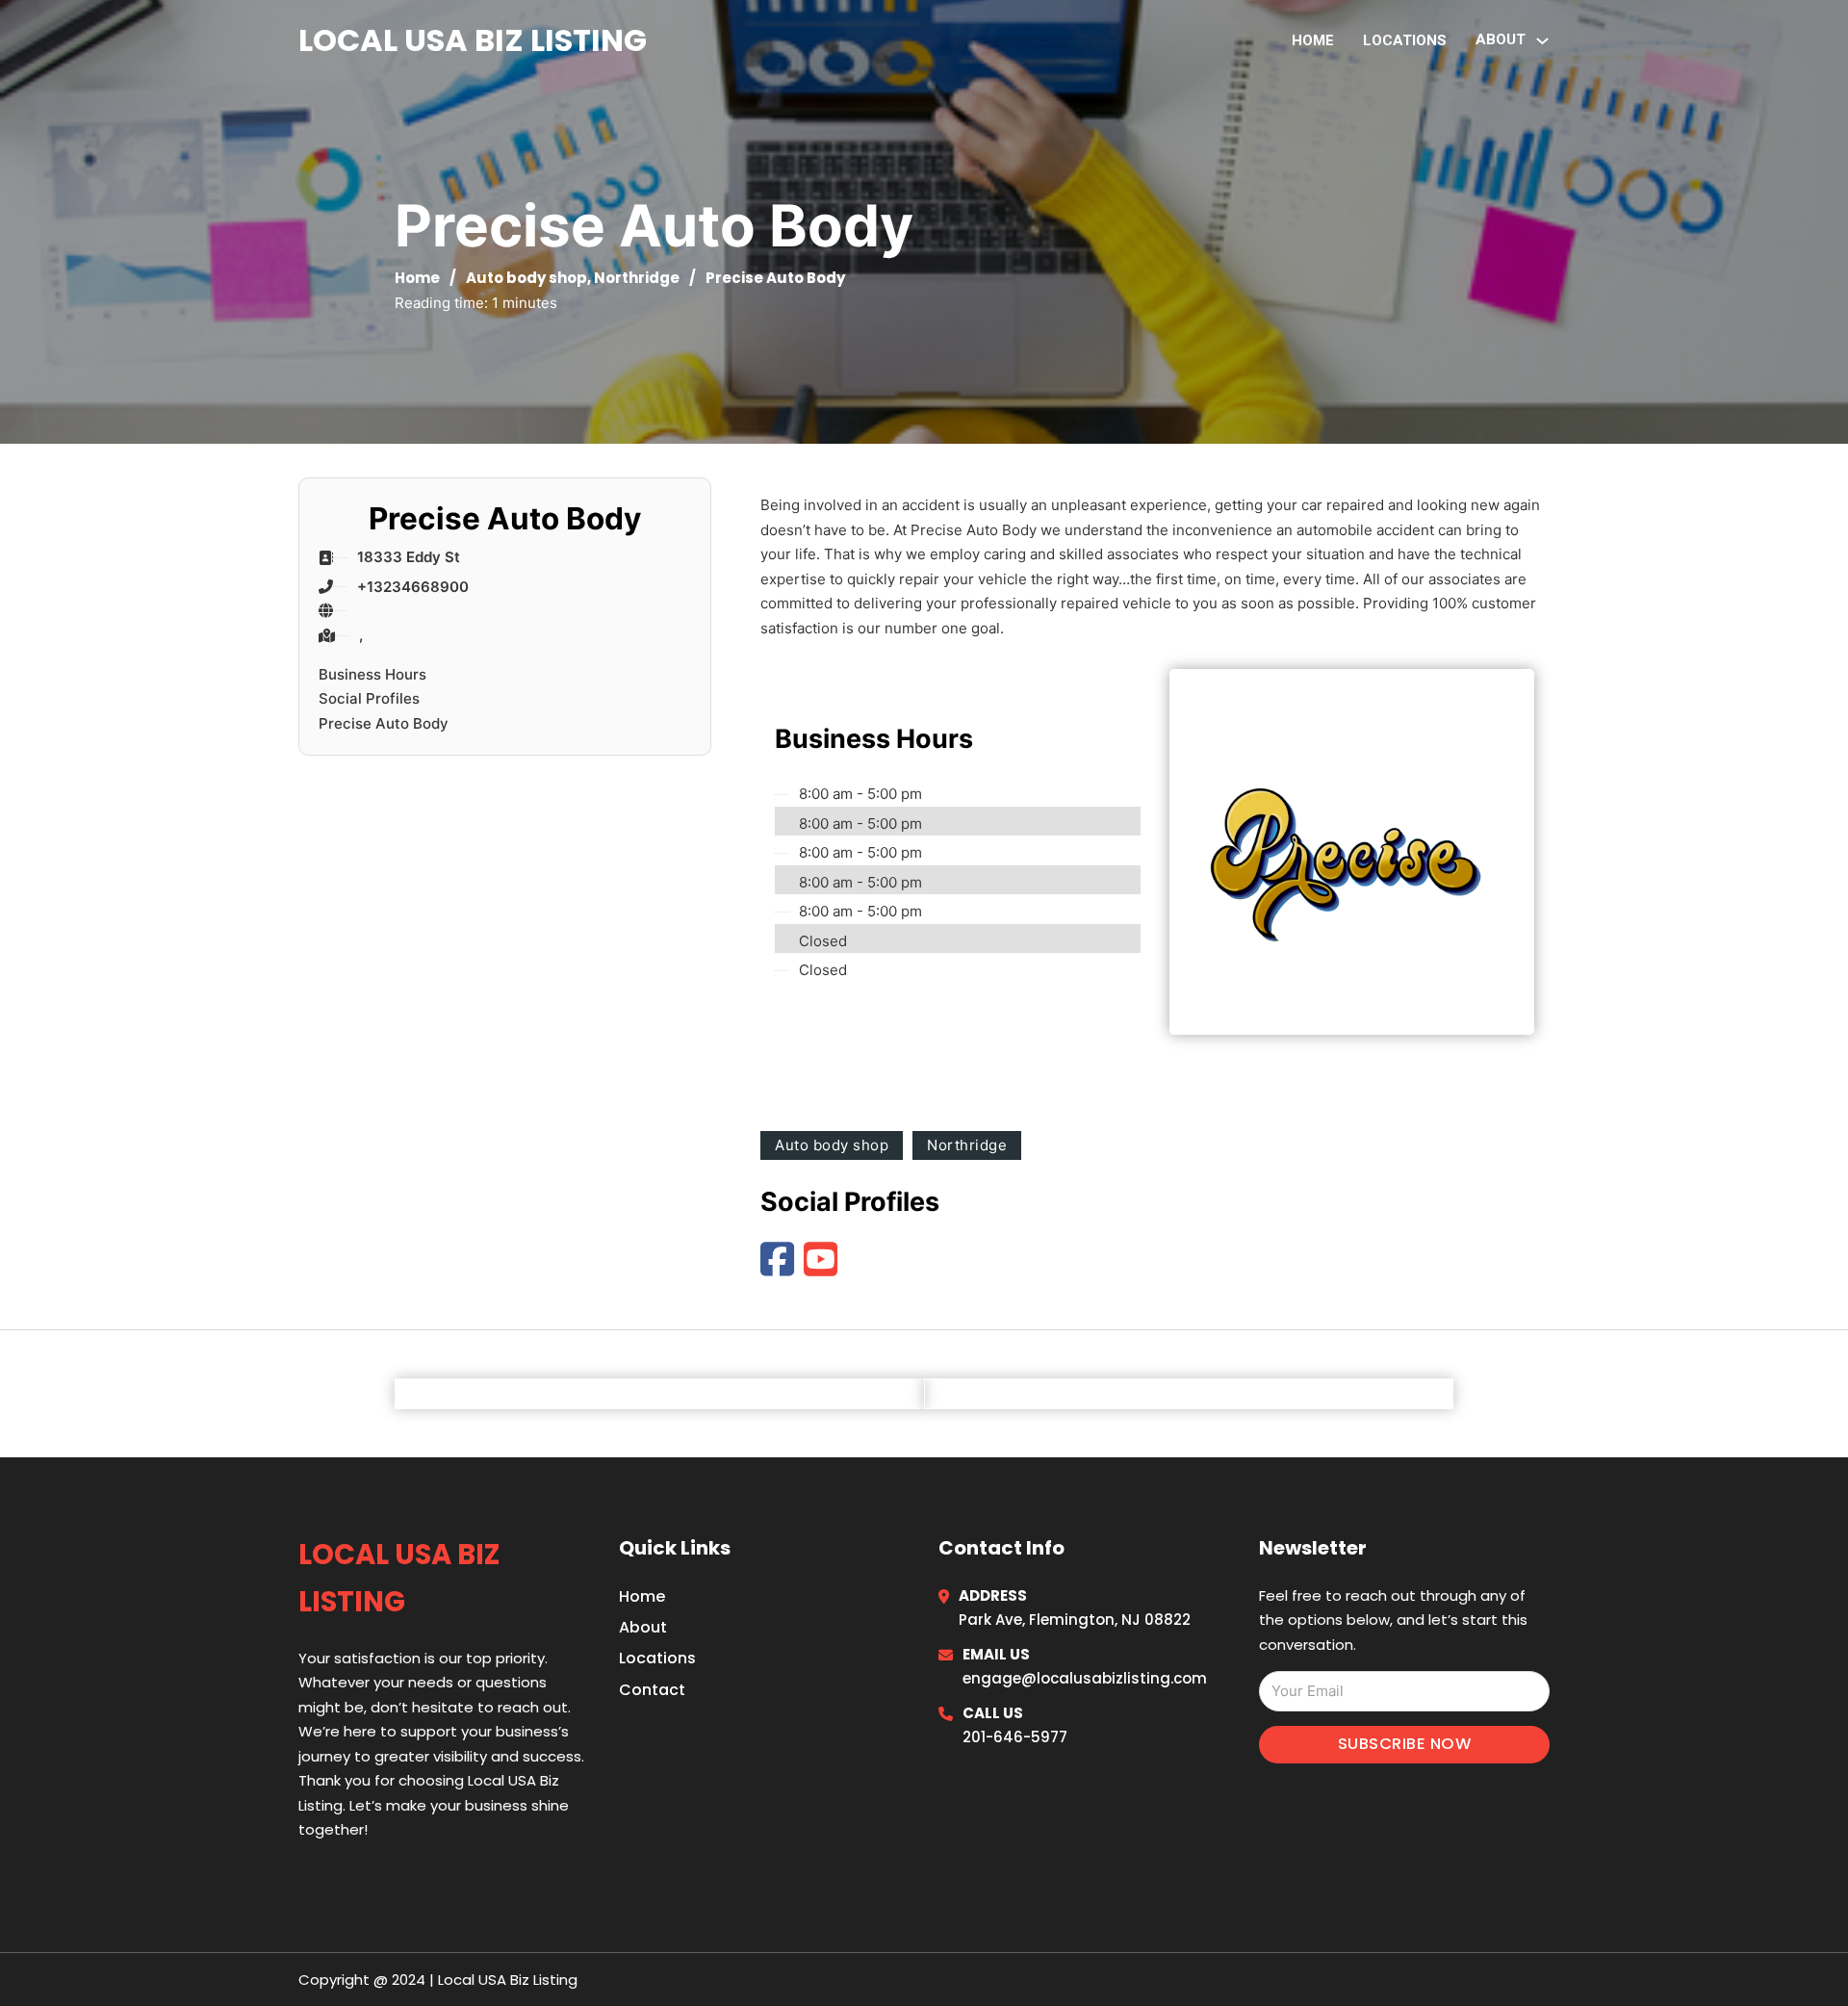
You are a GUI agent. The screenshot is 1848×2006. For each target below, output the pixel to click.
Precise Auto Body (384, 723)
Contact (652, 1690)
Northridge (637, 278)
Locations (1405, 40)
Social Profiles (369, 698)
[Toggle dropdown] (1542, 41)
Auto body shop (526, 278)
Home (1313, 40)
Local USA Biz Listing (473, 40)
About (643, 1627)
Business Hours (372, 674)
